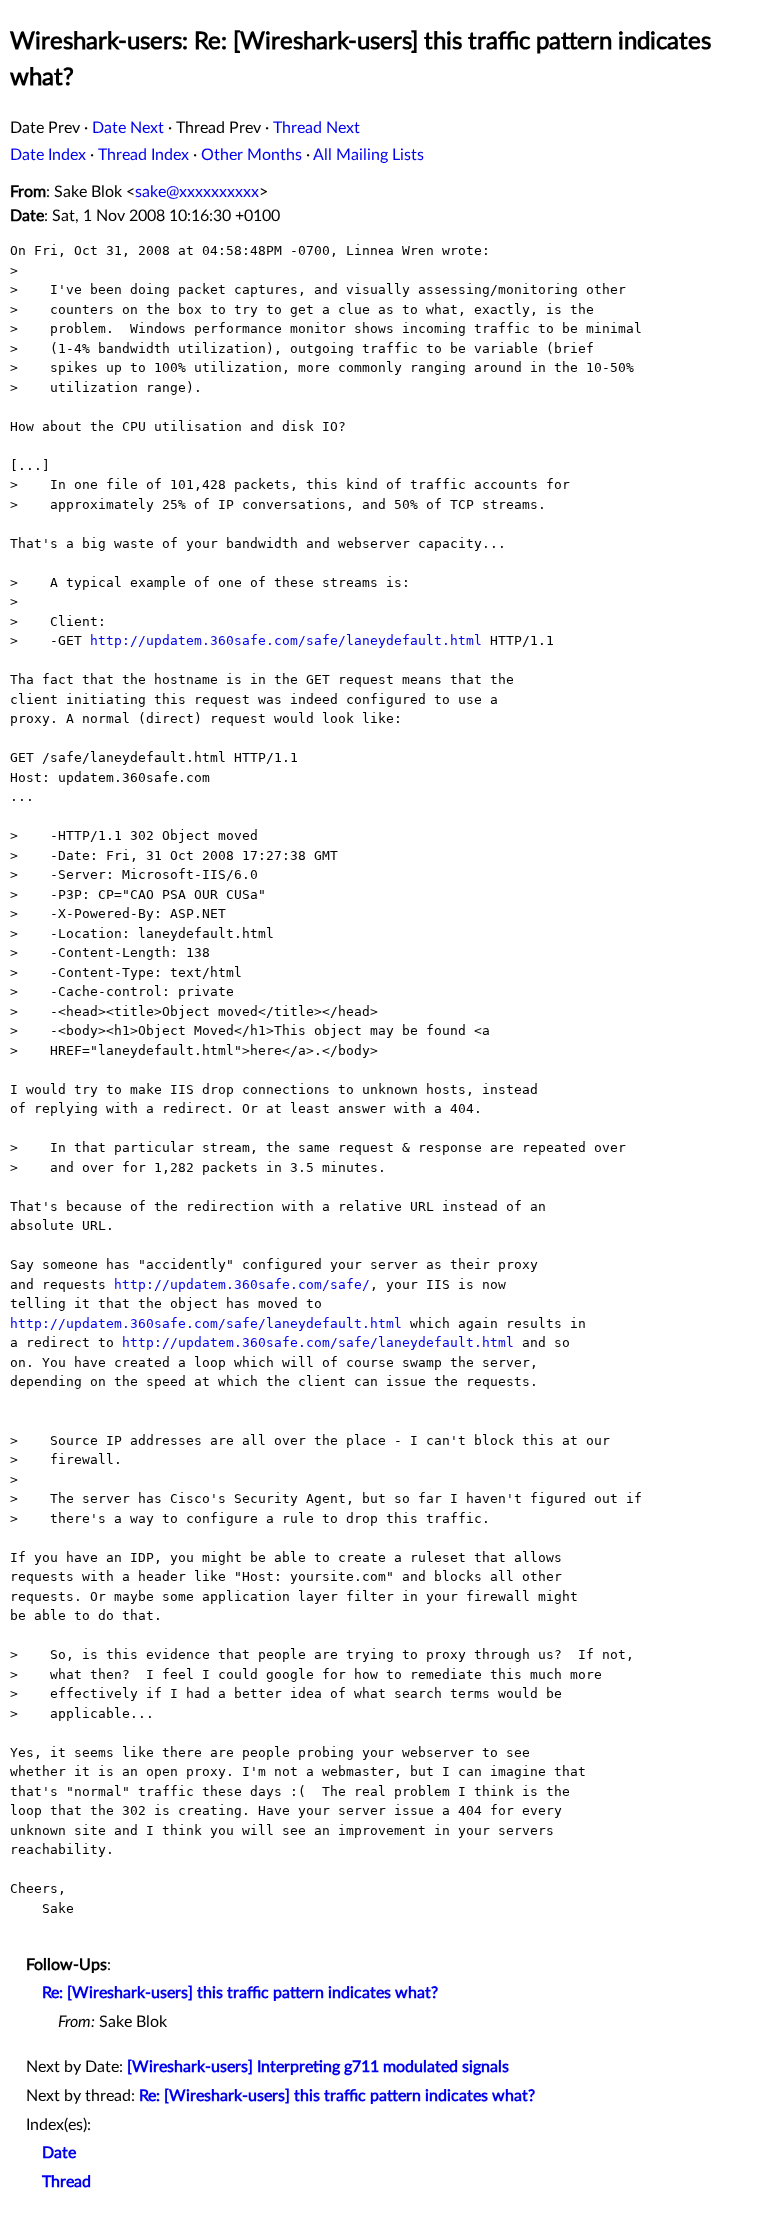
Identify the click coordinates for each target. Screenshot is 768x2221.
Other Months (251, 155)
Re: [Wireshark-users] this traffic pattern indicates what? (240, 1993)
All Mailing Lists (368, 155)
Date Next (128, 128)
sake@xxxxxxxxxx (197, 192)
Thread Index (143, 155)
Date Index (48, 155)
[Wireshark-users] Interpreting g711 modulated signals (318, 2067)
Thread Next (316, 128)
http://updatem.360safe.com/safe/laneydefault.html (286, 640)
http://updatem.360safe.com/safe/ (242, 1284)
